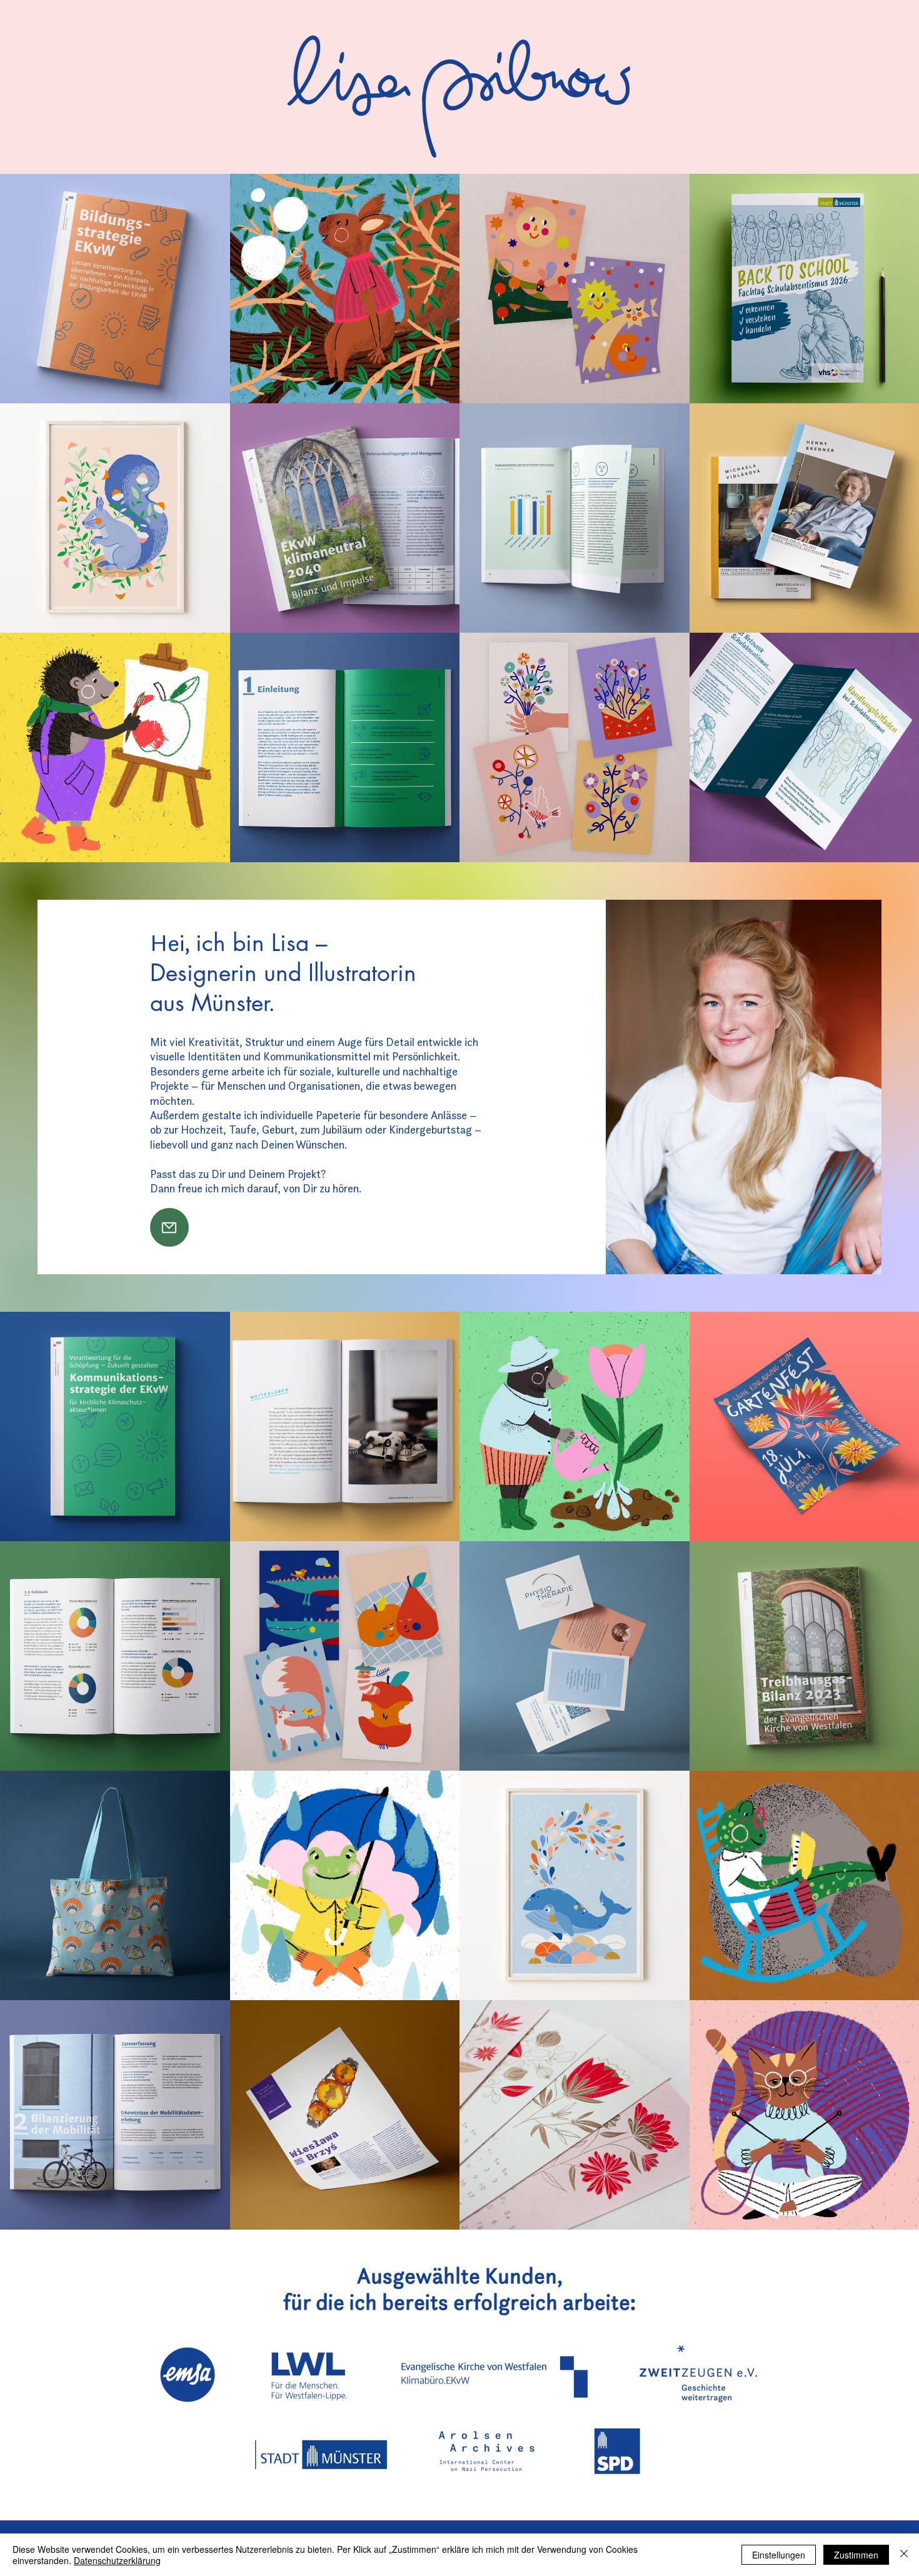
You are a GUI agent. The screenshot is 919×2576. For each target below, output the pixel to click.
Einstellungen (779, 2555)
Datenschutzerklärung (117, 2560)
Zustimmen (856, 2555)
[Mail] (169, 1227)
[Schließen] (904, 2555)
